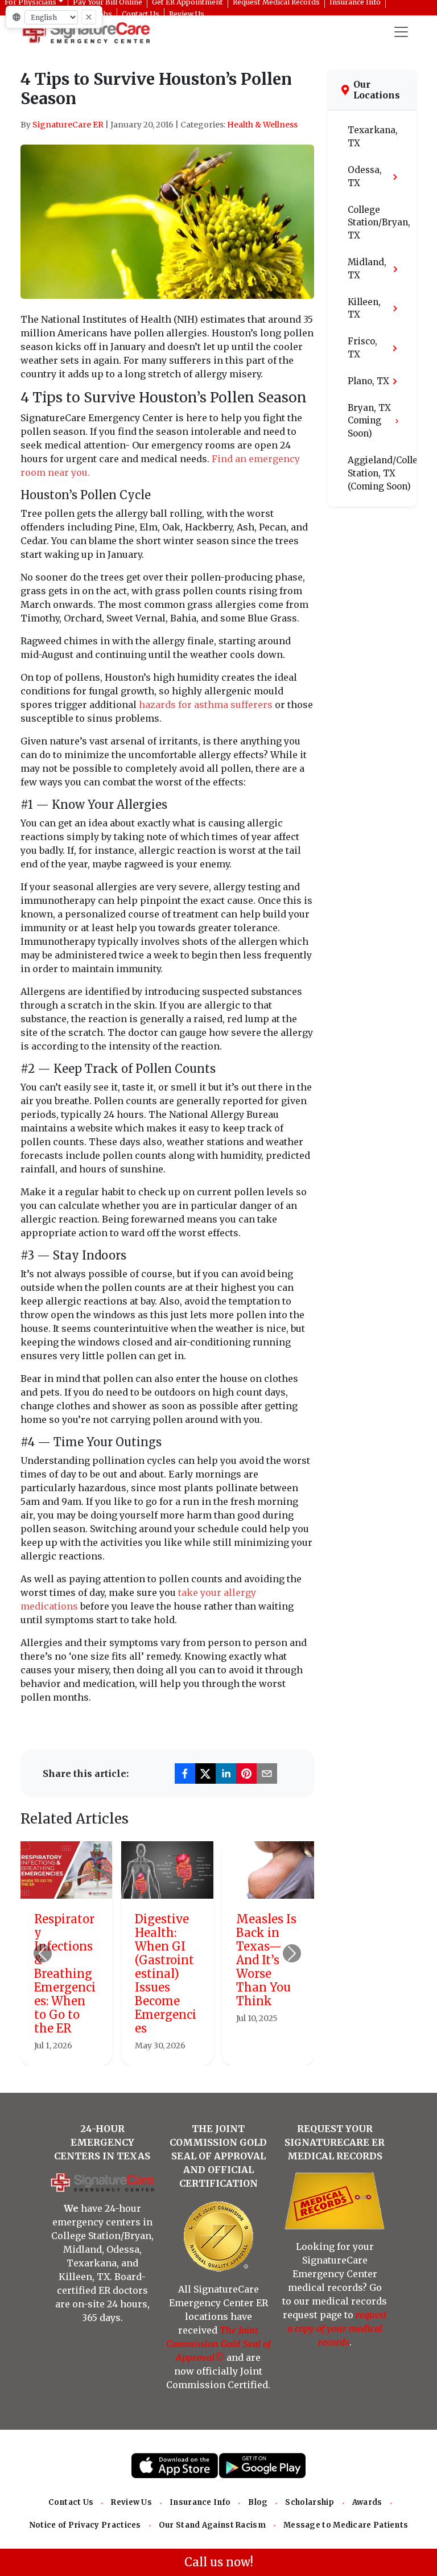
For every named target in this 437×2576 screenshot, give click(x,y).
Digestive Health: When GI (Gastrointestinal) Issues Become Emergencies (166, 1974)
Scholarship (310, 2502)
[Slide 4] (198, 2050)
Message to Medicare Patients (346, 2525)
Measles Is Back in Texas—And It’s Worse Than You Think (266, 1960)
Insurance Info (200, 2502)
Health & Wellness (262, 125)
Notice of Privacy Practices (85, 2525)
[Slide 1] (137, 2050)
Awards (367, 2502)
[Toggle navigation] (401, 32)
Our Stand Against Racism (212, 2525)
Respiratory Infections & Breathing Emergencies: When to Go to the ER (65, 1974)
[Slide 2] (157, 2050)
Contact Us (71, 2502)
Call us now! (219, 2562)
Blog (258, 2502)
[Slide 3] (178, 2050)
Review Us (131, 2502)
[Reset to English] (89, 17)
